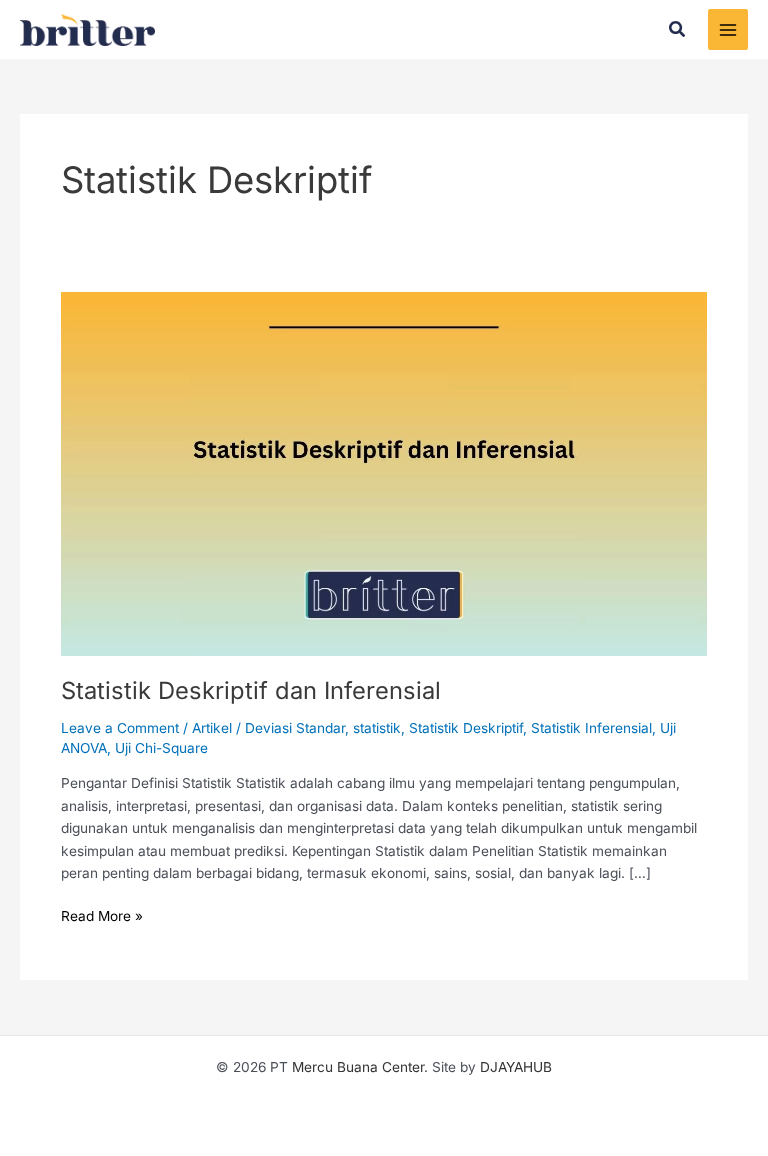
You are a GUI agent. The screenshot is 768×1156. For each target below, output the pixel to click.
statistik (377, 728)
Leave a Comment (120, 728)
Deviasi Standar (295, 728)
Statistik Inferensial (591, 728)
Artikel (212, 728)
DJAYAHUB (516, 1067)
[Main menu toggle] (728, 29)
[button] (678, 29)
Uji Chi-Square (161, 748)
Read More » (102, 914)
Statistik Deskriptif (466, 728)
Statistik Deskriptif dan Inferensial (251, 690)
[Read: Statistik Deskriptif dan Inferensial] (384, 473)
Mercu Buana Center (358, 1067)
